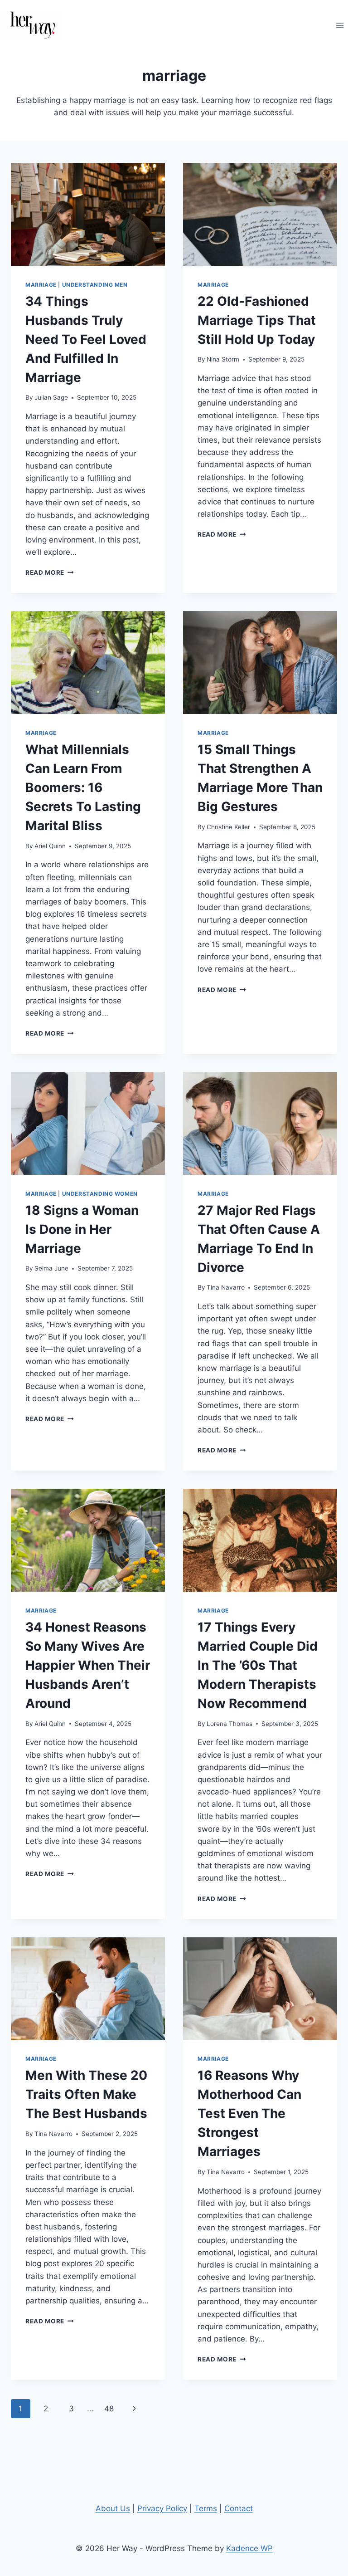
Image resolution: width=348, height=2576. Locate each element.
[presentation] (88, 214)
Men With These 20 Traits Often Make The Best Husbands (86, 2094)
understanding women (100, 1194)
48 (109, 2409)
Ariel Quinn (50, 846)
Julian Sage (51, 397)
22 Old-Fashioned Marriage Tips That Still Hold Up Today (257, 320)
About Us (113, 2508)
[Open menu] (340, 25)
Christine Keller (228, 827)
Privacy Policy (162, 2508)
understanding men (95, 285)
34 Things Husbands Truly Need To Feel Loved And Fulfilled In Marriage (86, 339)
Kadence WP (249, 2548)
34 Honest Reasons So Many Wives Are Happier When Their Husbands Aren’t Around (88, 1665)
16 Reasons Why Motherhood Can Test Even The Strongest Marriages (249, 2113)
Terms (206, 2508)
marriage (41, 285)
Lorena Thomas (230, 1724)
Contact (239, 2508)
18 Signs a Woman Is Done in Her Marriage (82, 1229)
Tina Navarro (226, 1287)
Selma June (51, 1268)
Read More (50, 572)
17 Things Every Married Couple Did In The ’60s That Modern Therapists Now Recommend (258, 1665)
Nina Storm (223, 359)
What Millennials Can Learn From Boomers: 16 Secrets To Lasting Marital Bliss (83, 787)
